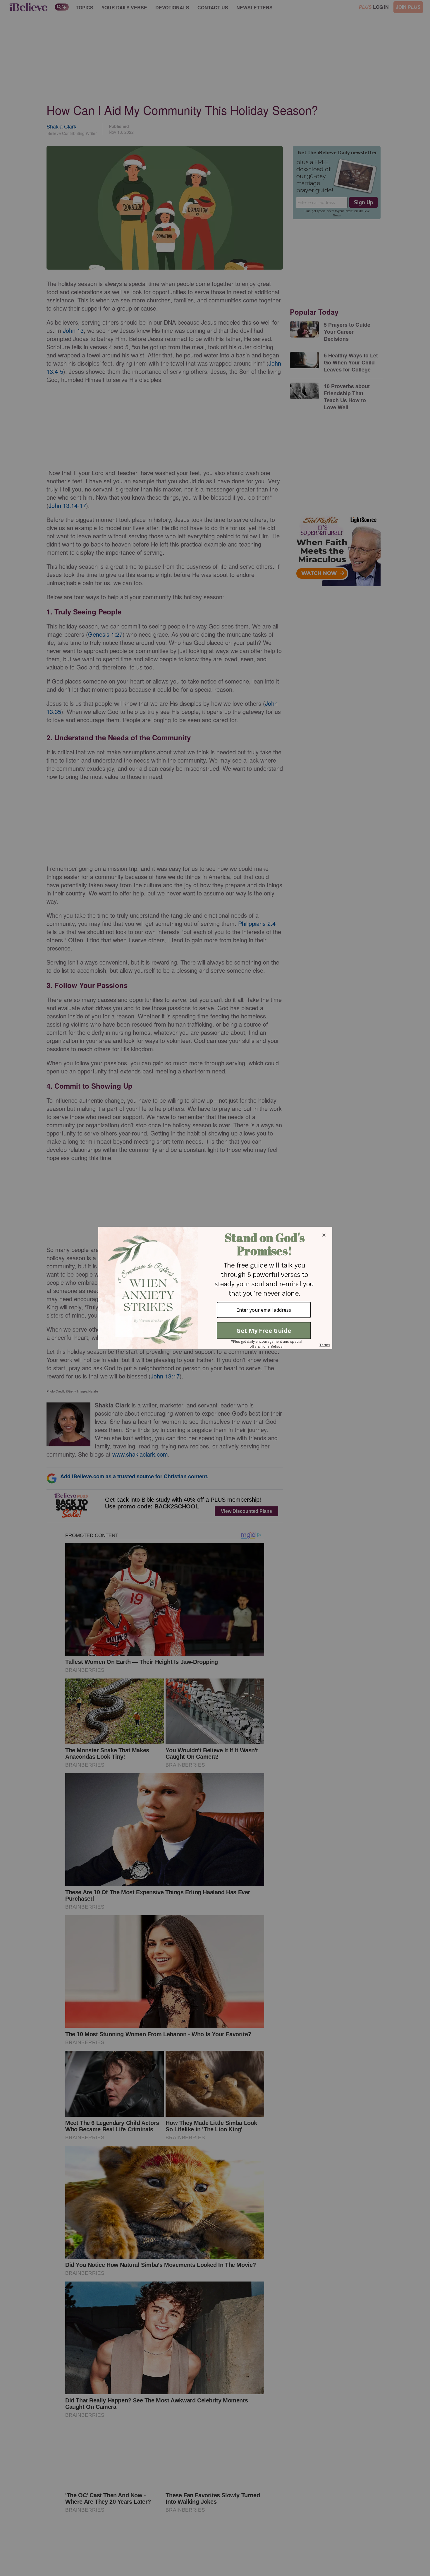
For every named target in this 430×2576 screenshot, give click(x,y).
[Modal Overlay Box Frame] (215, 1288)
